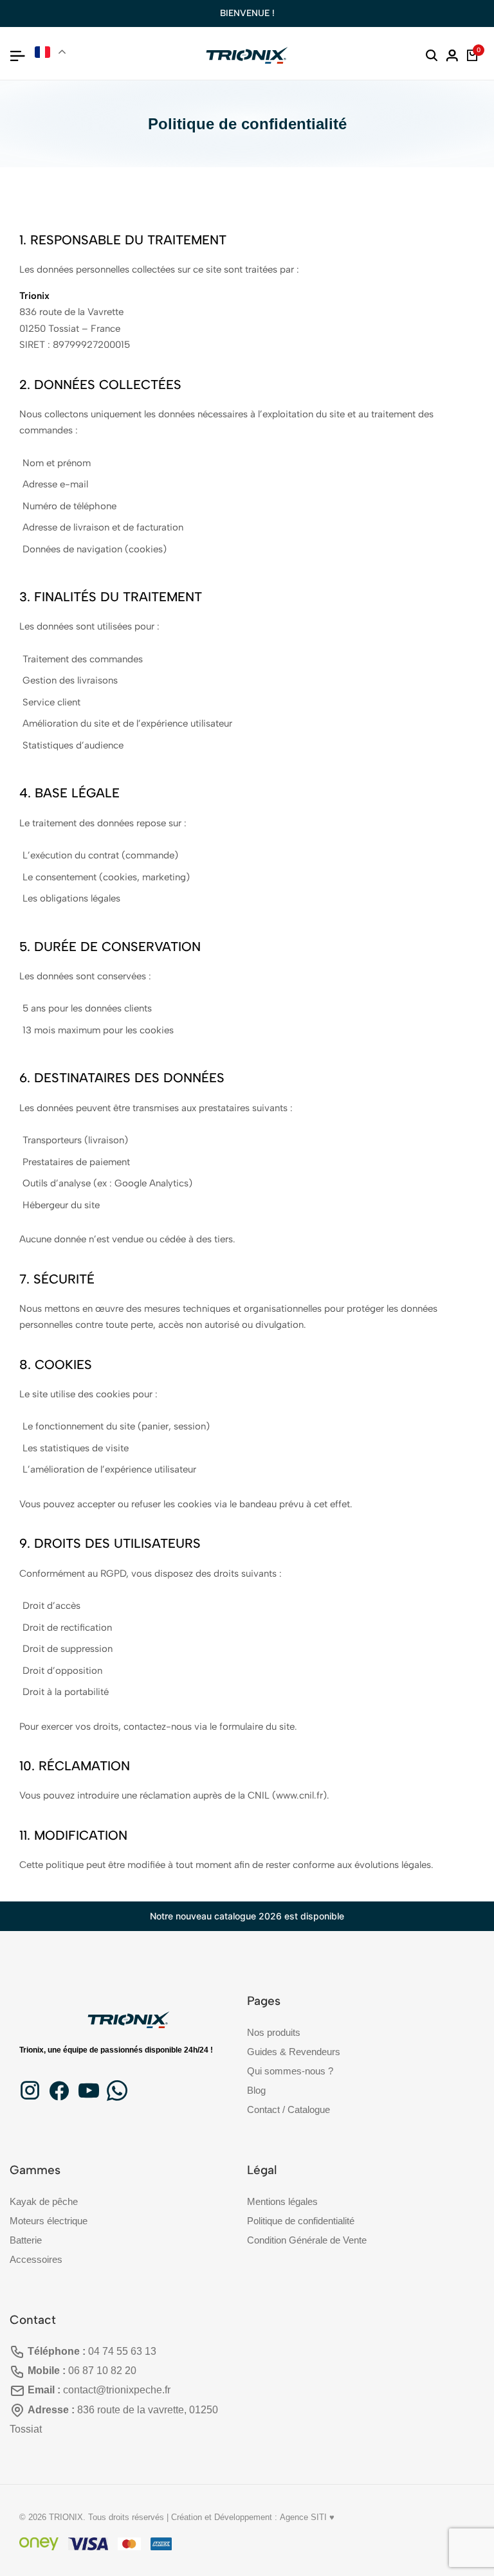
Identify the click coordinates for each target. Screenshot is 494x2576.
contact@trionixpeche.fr (117, 2390)
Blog (256, 2090)
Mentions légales (282, 2201)
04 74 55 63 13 (122, 2351)
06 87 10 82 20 (102, 2371)
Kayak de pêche (44, 2201)
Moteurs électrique (49, 2221)
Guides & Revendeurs (294, 2052)
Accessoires (36, 2259)
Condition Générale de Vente (307, 2240)
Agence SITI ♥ (307, 2517)
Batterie (26, 2240)
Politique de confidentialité (301, 2221)
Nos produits (274, 2032)
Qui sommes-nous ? (290, 2071)
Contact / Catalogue (288, 2109)
